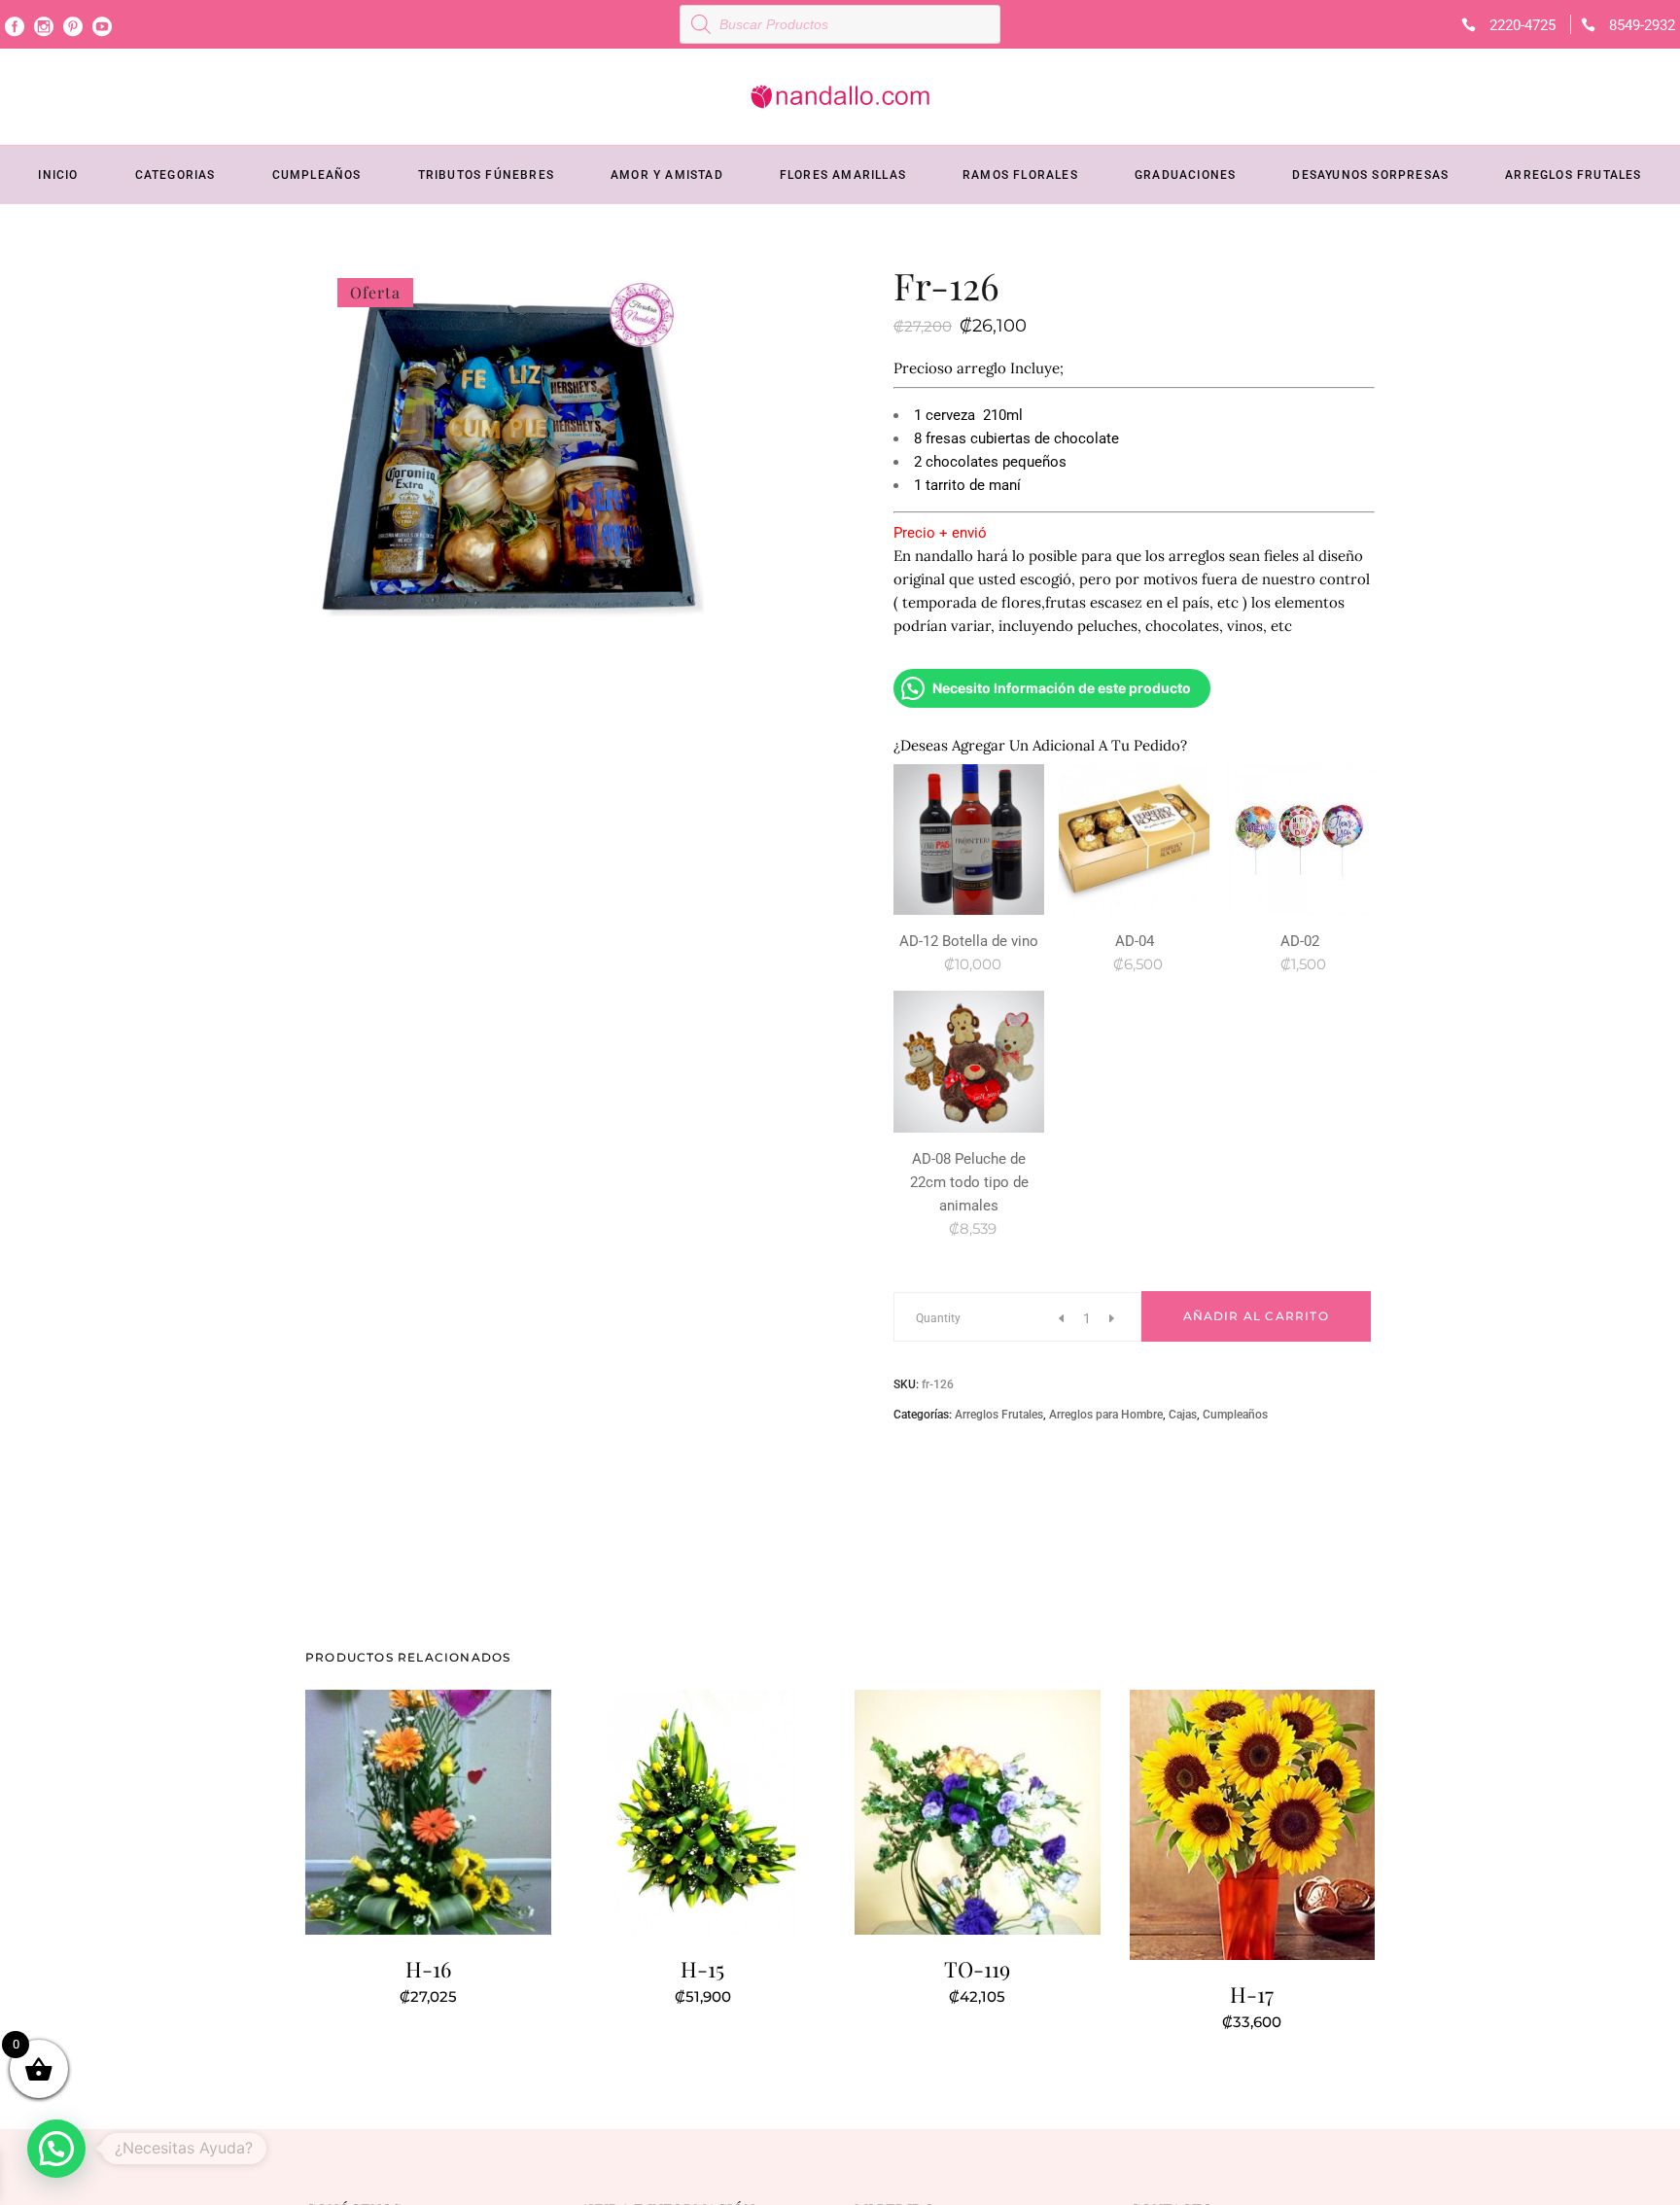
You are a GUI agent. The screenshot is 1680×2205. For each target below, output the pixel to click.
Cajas (1183, 1415)
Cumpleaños (1235, 1415)
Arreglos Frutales (999, 1415)
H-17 (1252, 1994)
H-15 (702, 1969)
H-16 (428, 1969)
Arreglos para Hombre (1106, 1415)
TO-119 (977, 1969)
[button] (56, 2149)
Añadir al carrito (1256, 1316)
